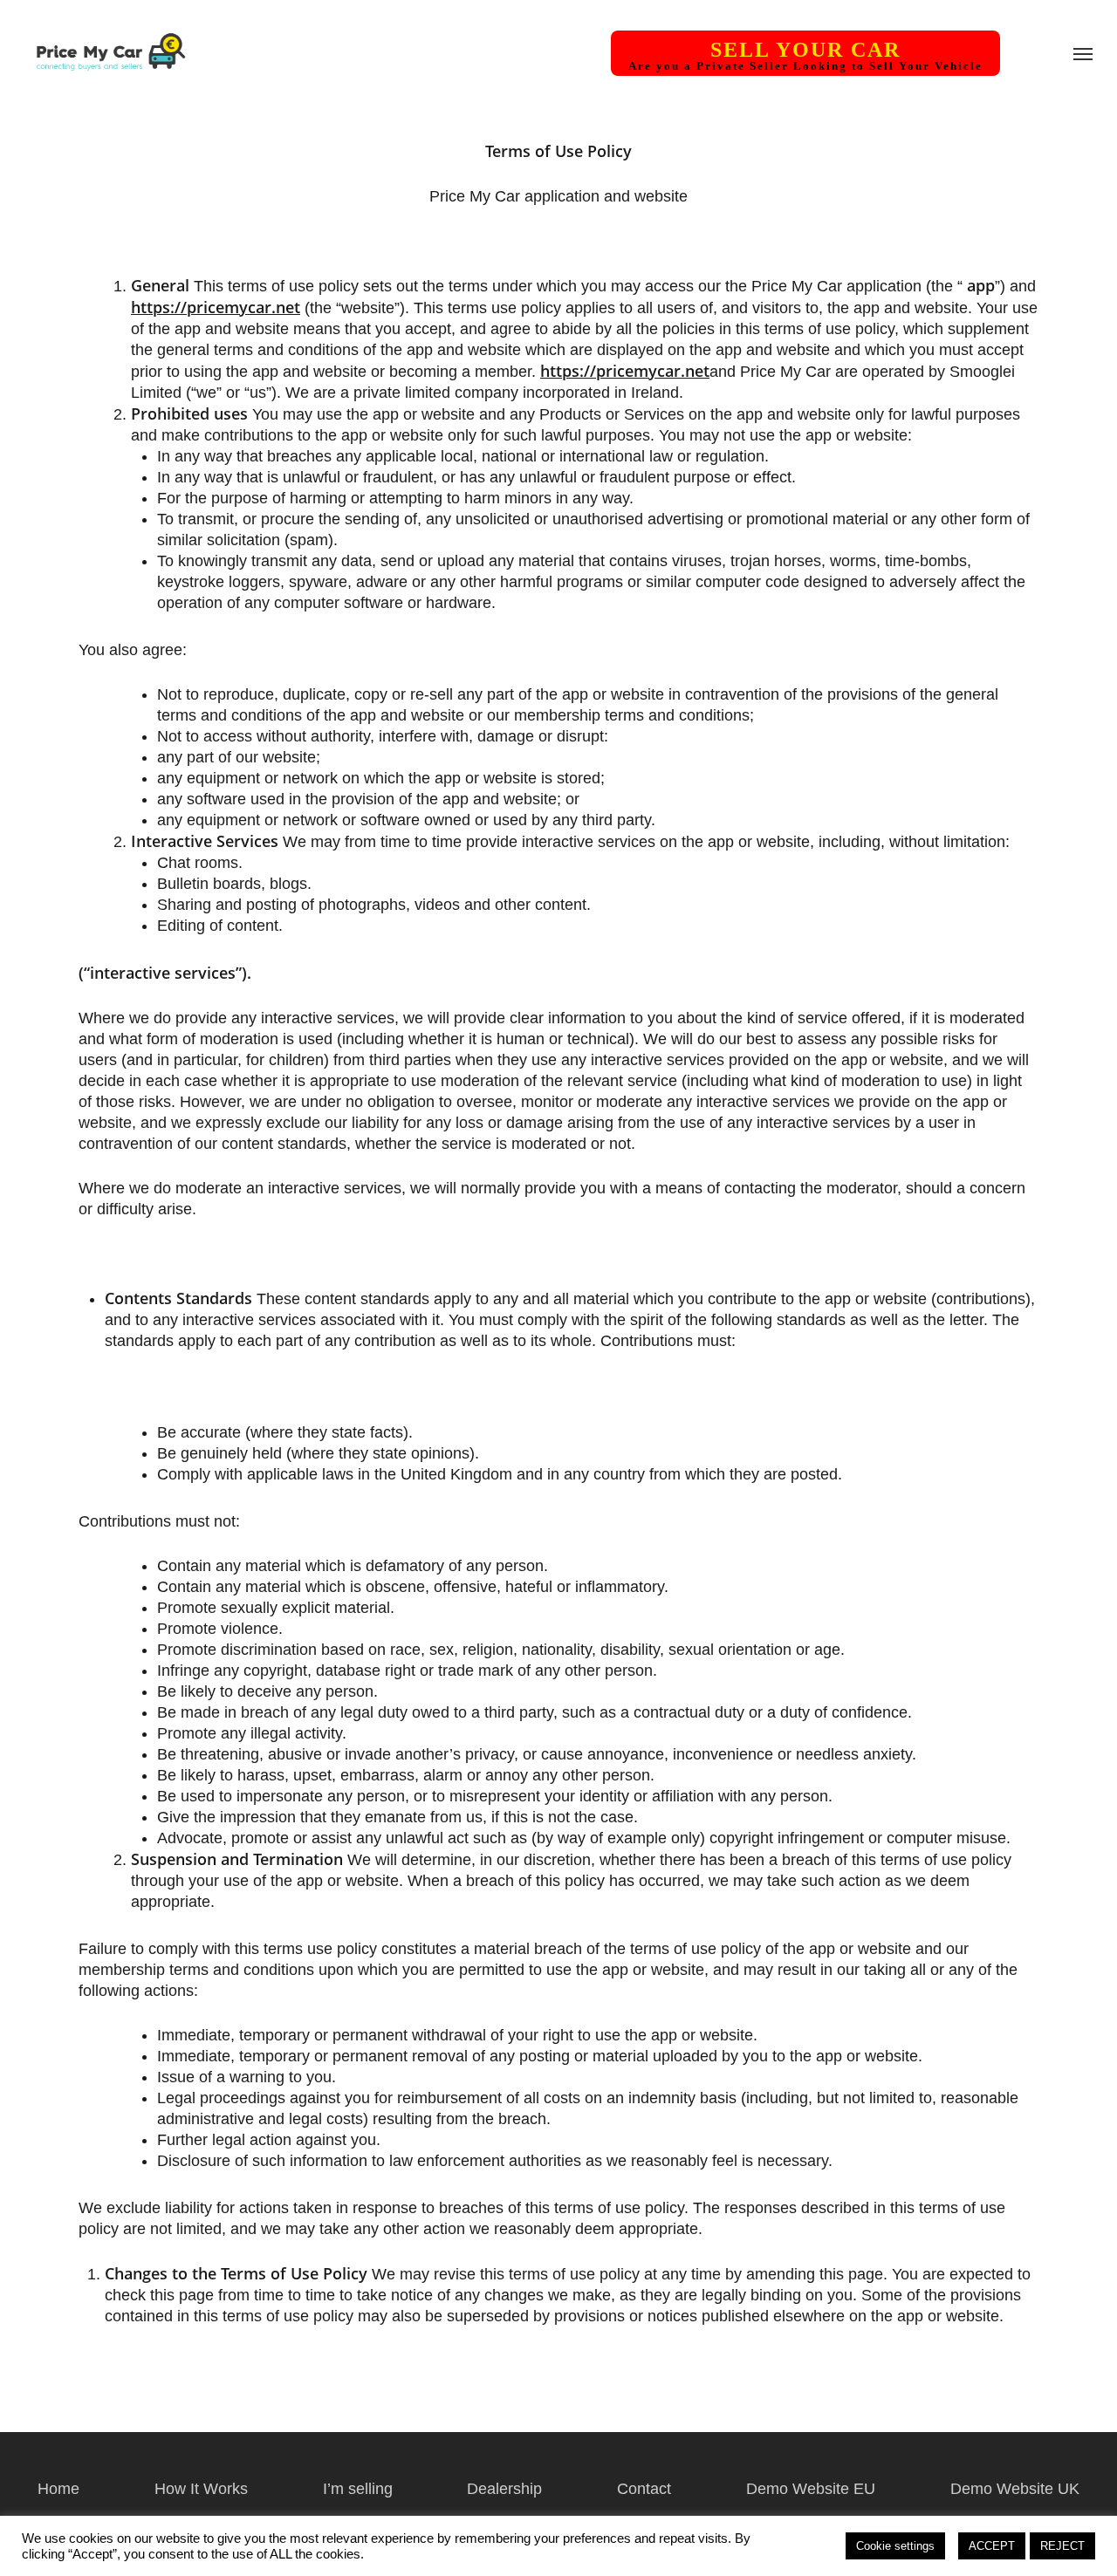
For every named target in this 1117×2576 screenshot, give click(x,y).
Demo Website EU (811, 2489)
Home (58, 2489)
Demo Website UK (1015, 2489)
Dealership (504, 2489)
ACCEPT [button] (992, 2546)
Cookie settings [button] (895, 2546)
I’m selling (358, 2489)
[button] (1083, 53)
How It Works (201, 2489)
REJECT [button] (1062, 2546)
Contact (644, 2489)
